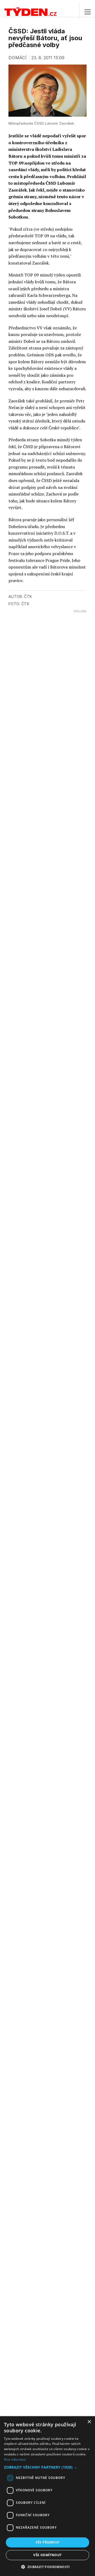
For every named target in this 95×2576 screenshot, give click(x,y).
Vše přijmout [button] (48, 2542)
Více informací (15, 2459)
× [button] (89, 2422)
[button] (47, 2467)
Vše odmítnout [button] (47, 2555)
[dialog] (47, 2496)
